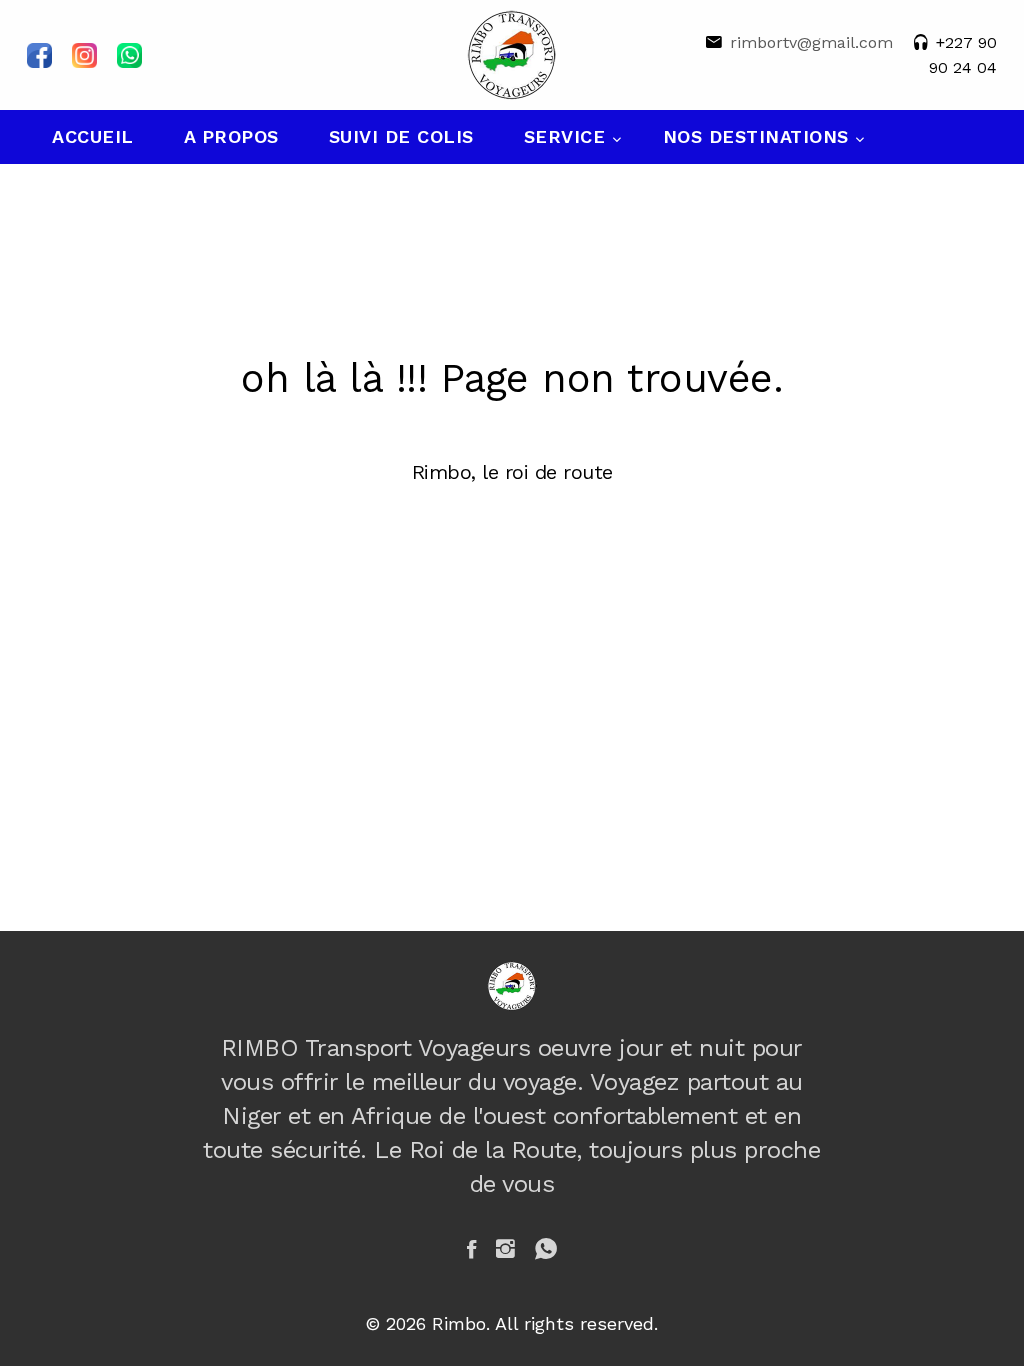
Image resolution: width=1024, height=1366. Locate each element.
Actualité (105, 190)
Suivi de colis (401, 136)
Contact (253, 190)
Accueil (93, 136)
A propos (231, 136)
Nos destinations (759, 136)
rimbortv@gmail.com (811, 42)
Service (568, 136)
